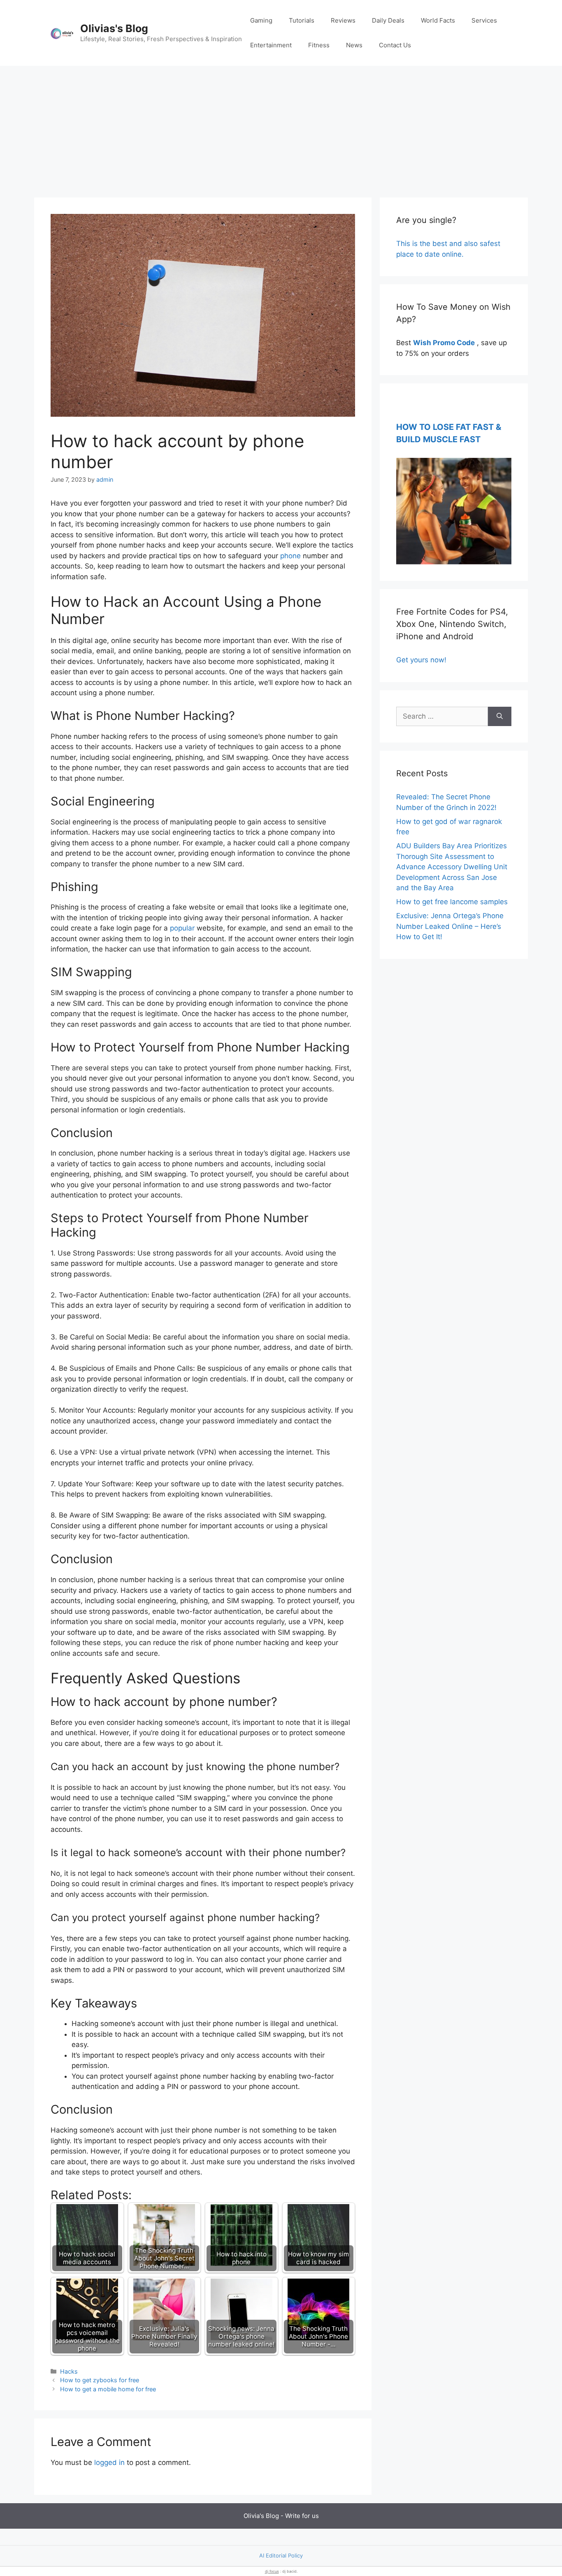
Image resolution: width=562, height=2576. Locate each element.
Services (484, 20)
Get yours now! (421, 660)
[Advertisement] (281, 128)
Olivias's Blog (114, 28)
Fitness (319, 45)
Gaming (261, 20)
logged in (109, 2462)
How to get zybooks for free (100, 2380)
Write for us (302, 2516)
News (354, 45)
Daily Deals (388, 20)
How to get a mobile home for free (108, 2389)
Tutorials (302, 20)
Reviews (343, 20)
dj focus (272, 2571)
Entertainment (271, 45)
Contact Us (395, 45)
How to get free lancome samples (452, 902)
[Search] (500, 717)
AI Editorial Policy (281, 2555)
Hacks (69, 2371)
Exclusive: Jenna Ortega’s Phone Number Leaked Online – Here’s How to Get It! (450, 926)
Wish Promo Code (444, 343)
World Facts (438, 20)
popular (182, 928)
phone (290, 556)
